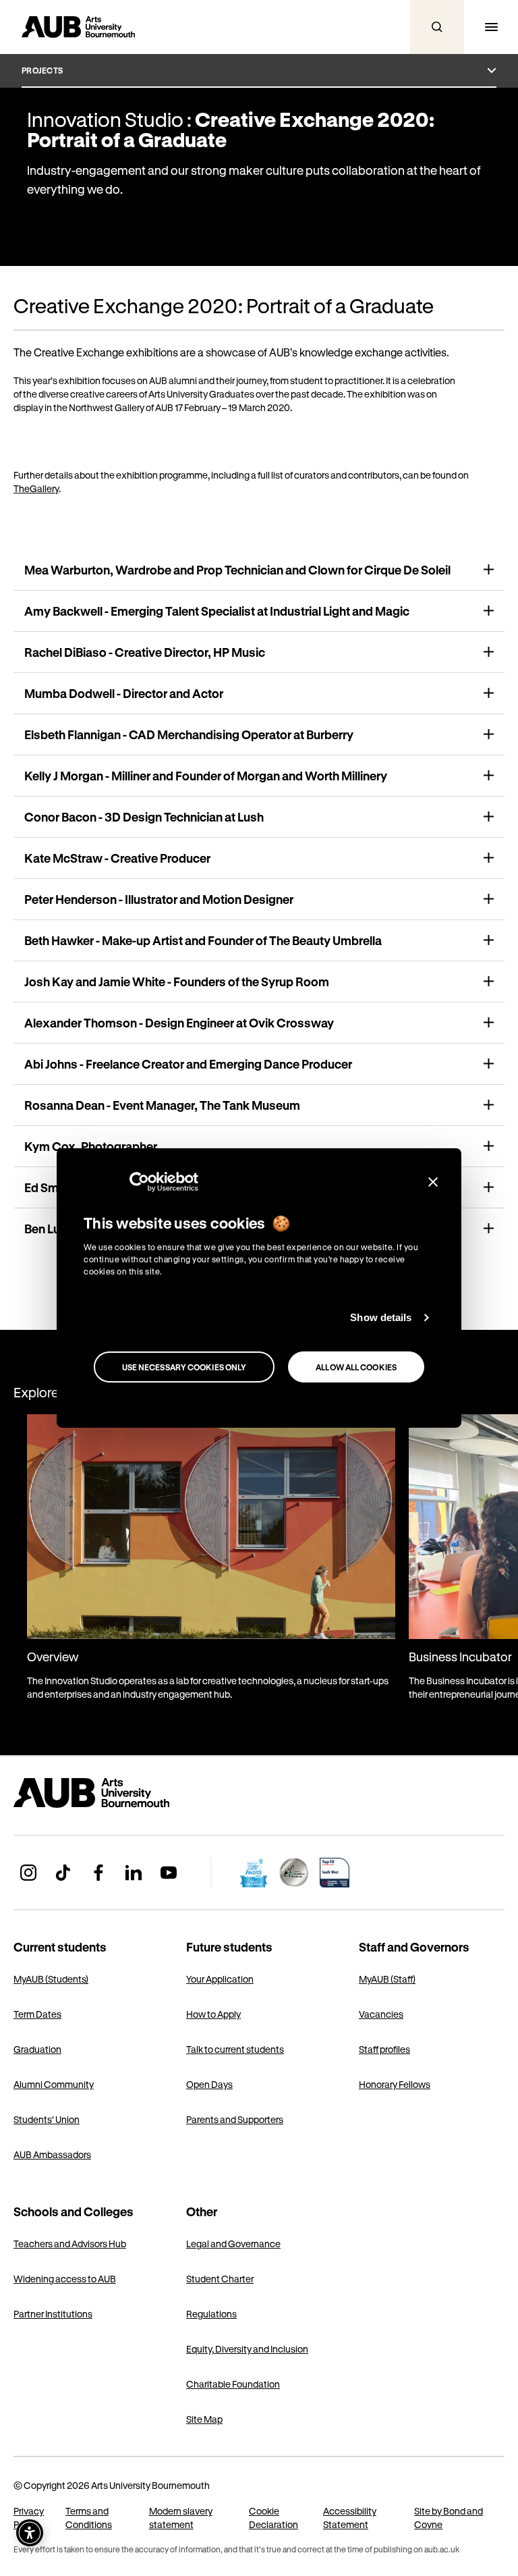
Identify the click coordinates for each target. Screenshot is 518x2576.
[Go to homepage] (121, 1793)
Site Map (204, 2419)
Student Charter (220, 2279)
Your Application (220, 1979)
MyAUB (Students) (51, 1979)
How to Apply (213, 2014)
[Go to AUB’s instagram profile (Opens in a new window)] (28, 1873)
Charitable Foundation (233, 2384)
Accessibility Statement (350, 2518)
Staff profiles (384, 2049)
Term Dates (37, 2014)
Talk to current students (235, 2049)
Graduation (37, 2049)
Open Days (209, 2084)
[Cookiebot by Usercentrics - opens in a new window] (139, 1182)
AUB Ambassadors (52, 2154)
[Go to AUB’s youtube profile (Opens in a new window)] (169, 1873)
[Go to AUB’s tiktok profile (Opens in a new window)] (63, 1873)
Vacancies (381, 2014)
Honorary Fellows (395, 2084)
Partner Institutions (53, 2314)
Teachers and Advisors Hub (70, 2244)
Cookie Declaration (274, 2518)
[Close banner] (433, 1182)
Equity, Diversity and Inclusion (247, 2349)
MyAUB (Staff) (387, 1979)
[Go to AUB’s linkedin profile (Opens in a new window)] (134, 1873)
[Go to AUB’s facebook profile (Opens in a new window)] (98, 1873)
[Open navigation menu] (491, 27)
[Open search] (437, 27)
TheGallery (36, 488)
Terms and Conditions (89, 2518)
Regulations (211, 2314)
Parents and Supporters (235, 2119)
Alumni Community (54, 2084)
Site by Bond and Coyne (449, 2518)
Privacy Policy (29, 2518)
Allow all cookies (356, 1367)
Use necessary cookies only (184, 1367)
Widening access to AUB (65, 2279)
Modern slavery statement (181, 2518)
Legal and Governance (233, 2244)
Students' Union (47, 2119)
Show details (381, 1317)
